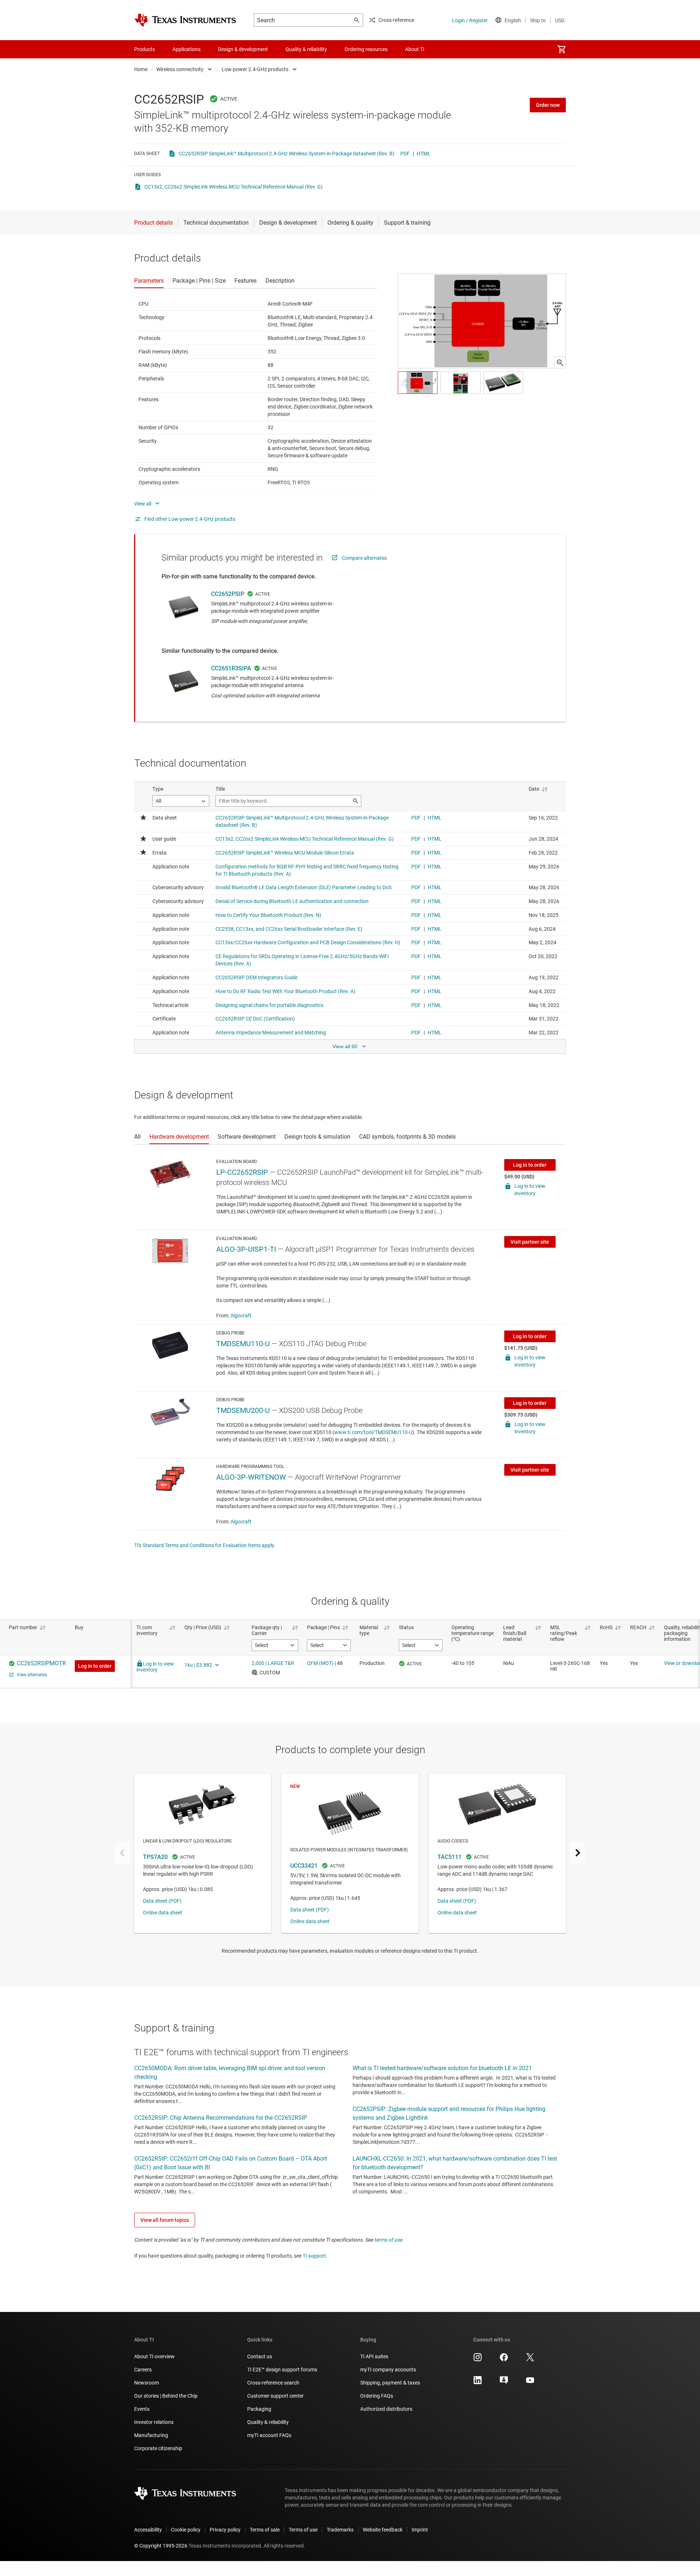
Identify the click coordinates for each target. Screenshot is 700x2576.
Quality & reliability (268, 2422)
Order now (548, 105)
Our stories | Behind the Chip (166, 2396)
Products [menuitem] (145, 49)
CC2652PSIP (228, 594)
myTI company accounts (388, 2370)
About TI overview (154, 2356)
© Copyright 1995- (161, 2546)
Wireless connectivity (180, 69)
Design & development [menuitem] (243, 49)
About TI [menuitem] (415, 49)
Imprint (420, 2530)
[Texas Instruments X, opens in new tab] (530, 2360)
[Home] (185, 20)
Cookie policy (186, 2530)
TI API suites (374, 2356)
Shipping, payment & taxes (390, 2383)
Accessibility (148, 2530)
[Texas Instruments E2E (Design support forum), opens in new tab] (504, 2383)
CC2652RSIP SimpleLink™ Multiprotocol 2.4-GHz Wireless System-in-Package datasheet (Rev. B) (287, 154)
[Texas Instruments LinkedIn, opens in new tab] (478, 2383)
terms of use (388, 2240)
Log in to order (530, 1165)
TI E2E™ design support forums (282, 2370)
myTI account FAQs (269, 2435)
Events (142, 2409)
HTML (424, 154)
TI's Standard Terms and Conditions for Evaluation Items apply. (205, 1545)
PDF (405, 154)
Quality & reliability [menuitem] (306, 49)
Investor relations (154, 2422)
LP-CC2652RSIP (242, 1172)
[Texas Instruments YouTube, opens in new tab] (530, 2383)
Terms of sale (265, 2530)
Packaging (259, 2409)
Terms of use (303, 2530)
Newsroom (147, 2383)
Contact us (260, 2356)
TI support (314, 2256)
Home (141, 69)
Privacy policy (225, 2530)
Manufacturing (151, 2435)
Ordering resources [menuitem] (366, 49)
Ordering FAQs (377, 2396)
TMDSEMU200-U (243, 1410)
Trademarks (340, 2530)
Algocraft (241, 1316)
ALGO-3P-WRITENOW (251, 1477)
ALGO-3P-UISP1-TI (246, 1249)
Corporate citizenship (158, 2448)
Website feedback (383, 2530)
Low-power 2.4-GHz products (255, 69)
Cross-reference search (273, 2383)
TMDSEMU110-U (243, 1344)
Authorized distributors (386, 2409)
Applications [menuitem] (186, 49)
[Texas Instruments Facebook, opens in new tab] (504, 2360)
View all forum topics (165, 2220)
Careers (143, 2370)
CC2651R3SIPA (231, 668)
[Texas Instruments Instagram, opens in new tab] (478, 2360)
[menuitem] (561, 49)
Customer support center (275, 2396)
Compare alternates (364, 558)
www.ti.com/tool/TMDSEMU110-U (373, 1432)
